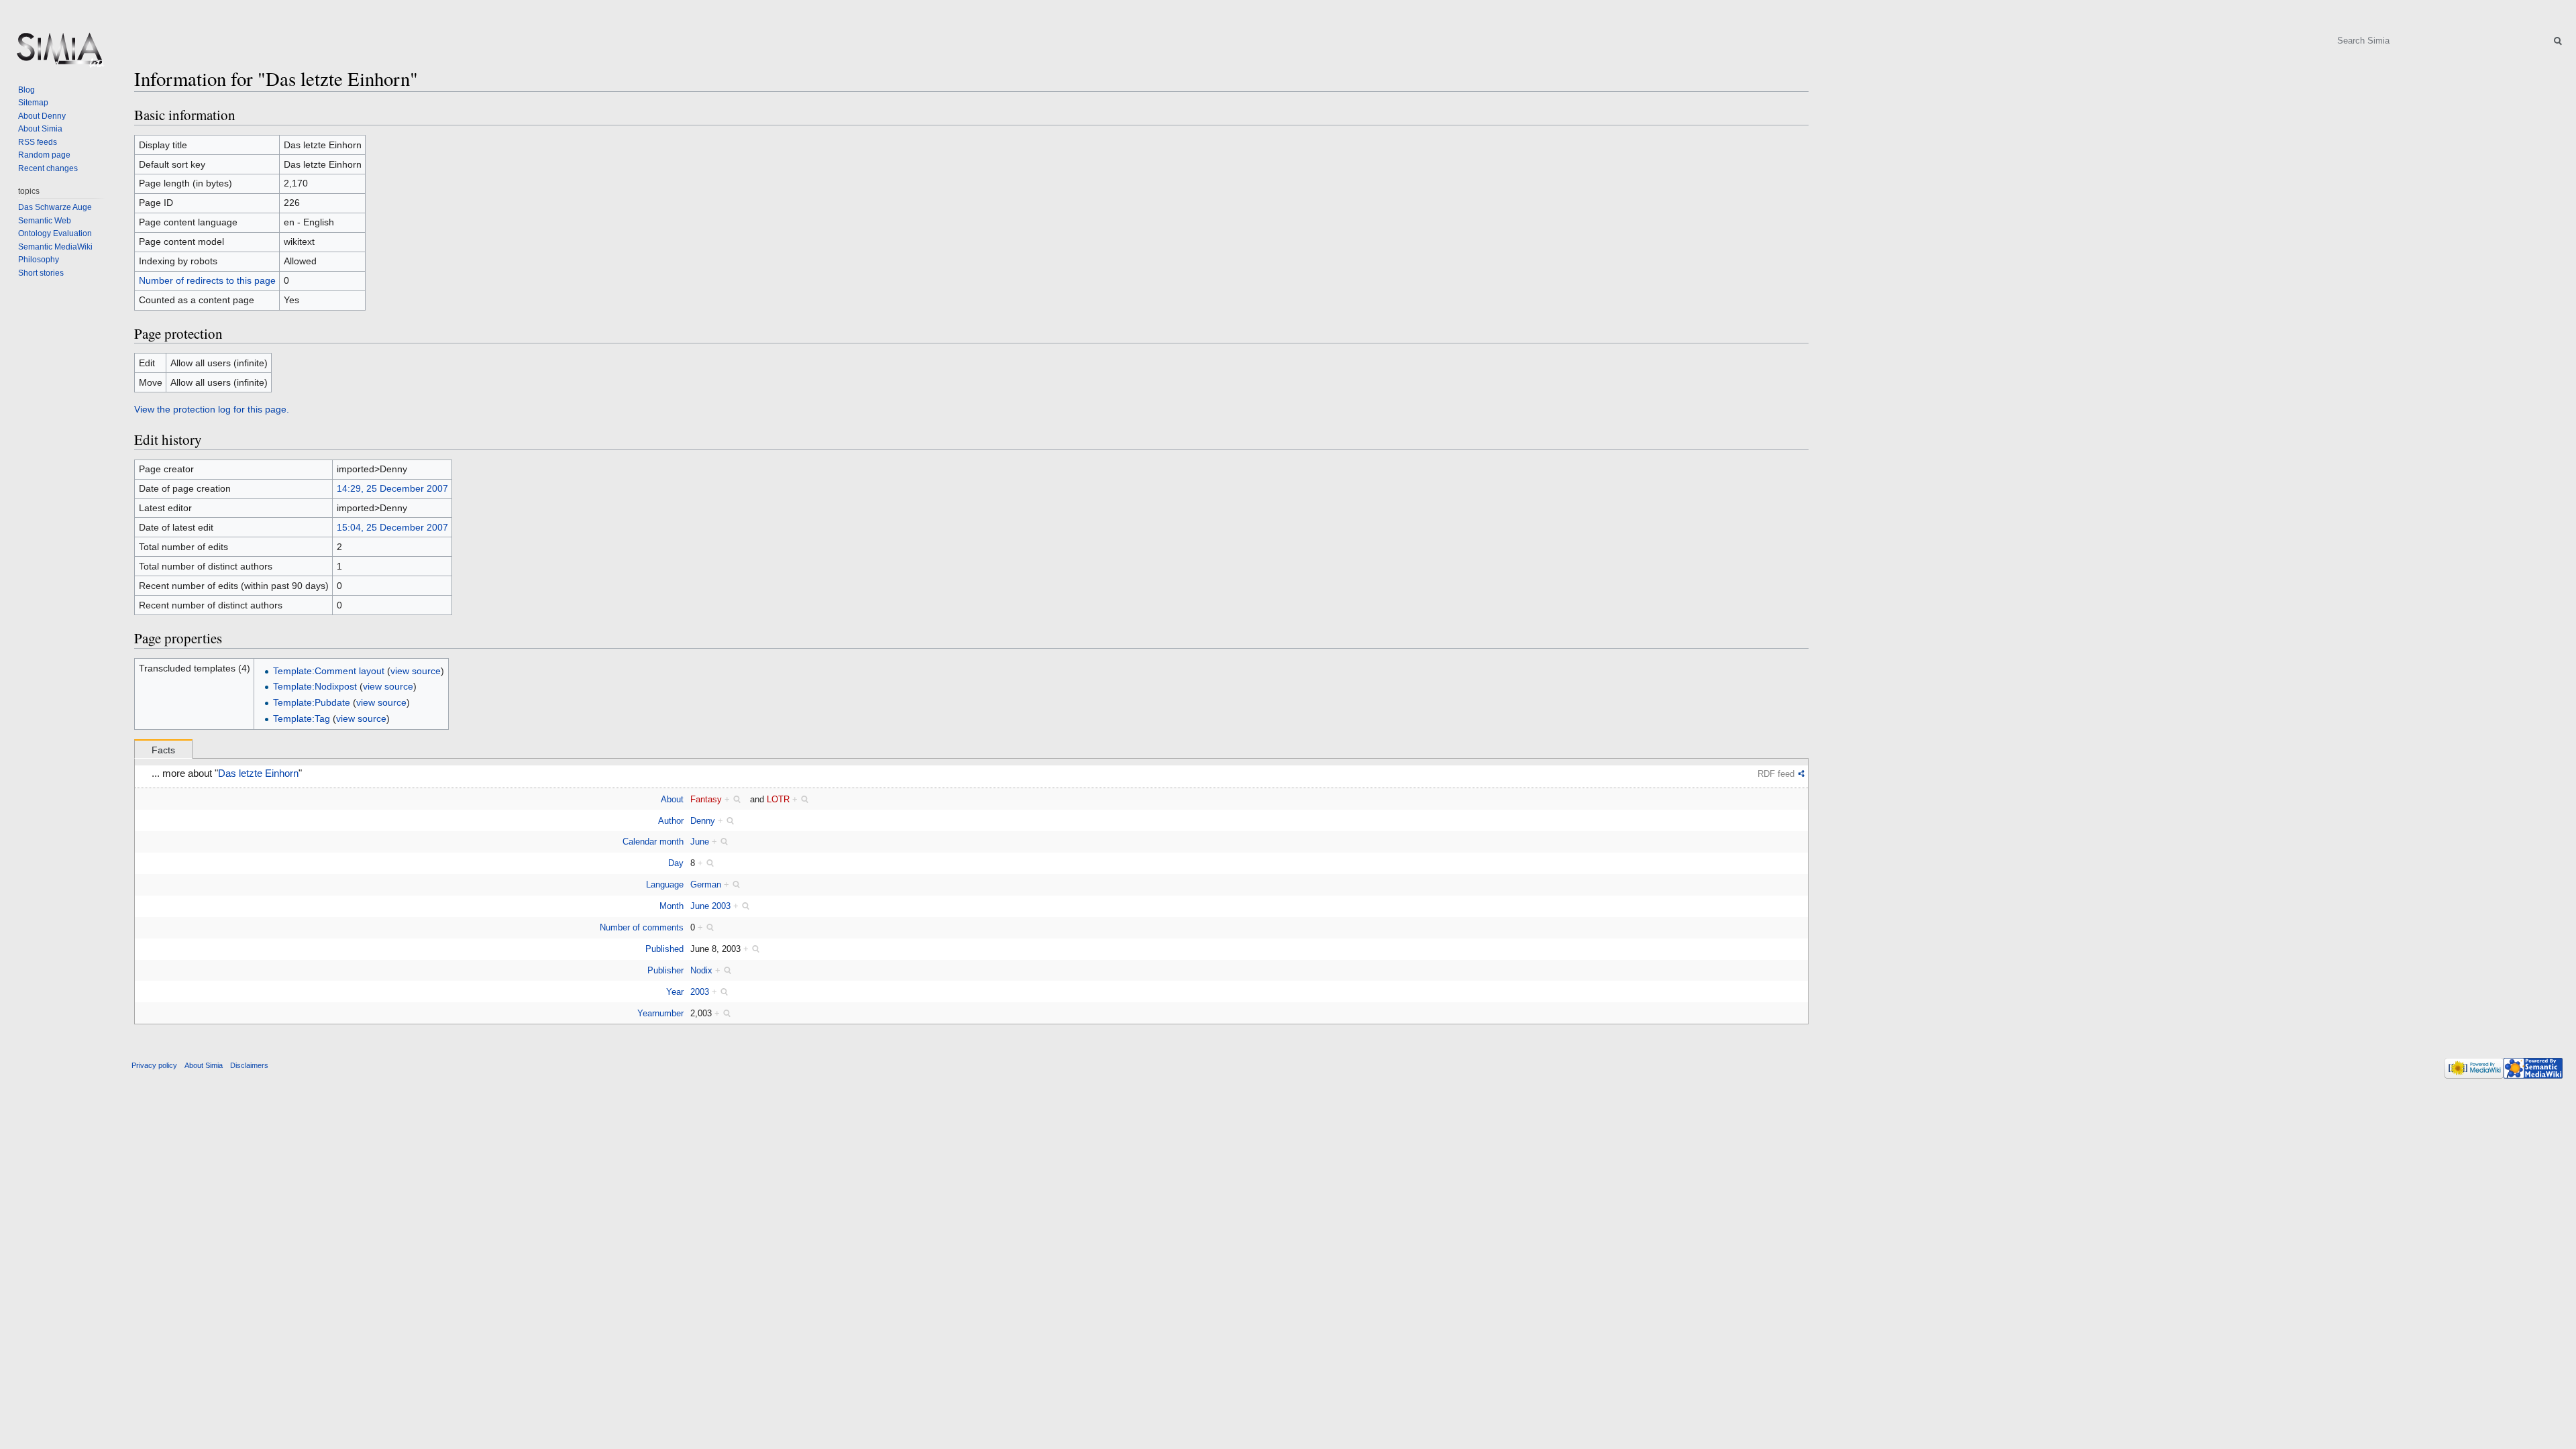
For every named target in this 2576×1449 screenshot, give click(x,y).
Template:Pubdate (312, 702)
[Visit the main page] (59, 54)
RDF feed (1776, 774)
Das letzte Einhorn (258, 773)
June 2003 (710, 906)
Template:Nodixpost (315, 686)
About (672, 799)
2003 (700, 992)
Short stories (41, 273)
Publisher (665, 970)
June (700, 842)
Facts (163, 750)
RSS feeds (38, 142)
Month (672, 906)
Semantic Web (45, 221)
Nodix (701, 970)
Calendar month (653, 842)
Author (671, 821)
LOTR (778, 799)
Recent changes (48, 168)
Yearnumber (660, 1013)
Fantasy (706, 799)
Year (675, 992)
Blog (26, 90)
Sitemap (33, 103)
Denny (703, 821)
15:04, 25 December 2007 (392, 527)
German (706, 884)
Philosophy (39, 260)
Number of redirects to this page (207, 280)
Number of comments (642, 927)
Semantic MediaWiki (55, 247)
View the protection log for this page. (212, 409)
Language (665, 884)
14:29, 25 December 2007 (392, 488)
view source (416, 671)
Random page (44, 155)
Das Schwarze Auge (55, 207)
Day (676, 863)
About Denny (42, 116)
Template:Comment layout (329, 671)
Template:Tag (302, 718)
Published (664, 949)
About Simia (40, 129)
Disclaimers (249, 1065)
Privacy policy (154, 1065)
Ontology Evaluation (55, 233)
